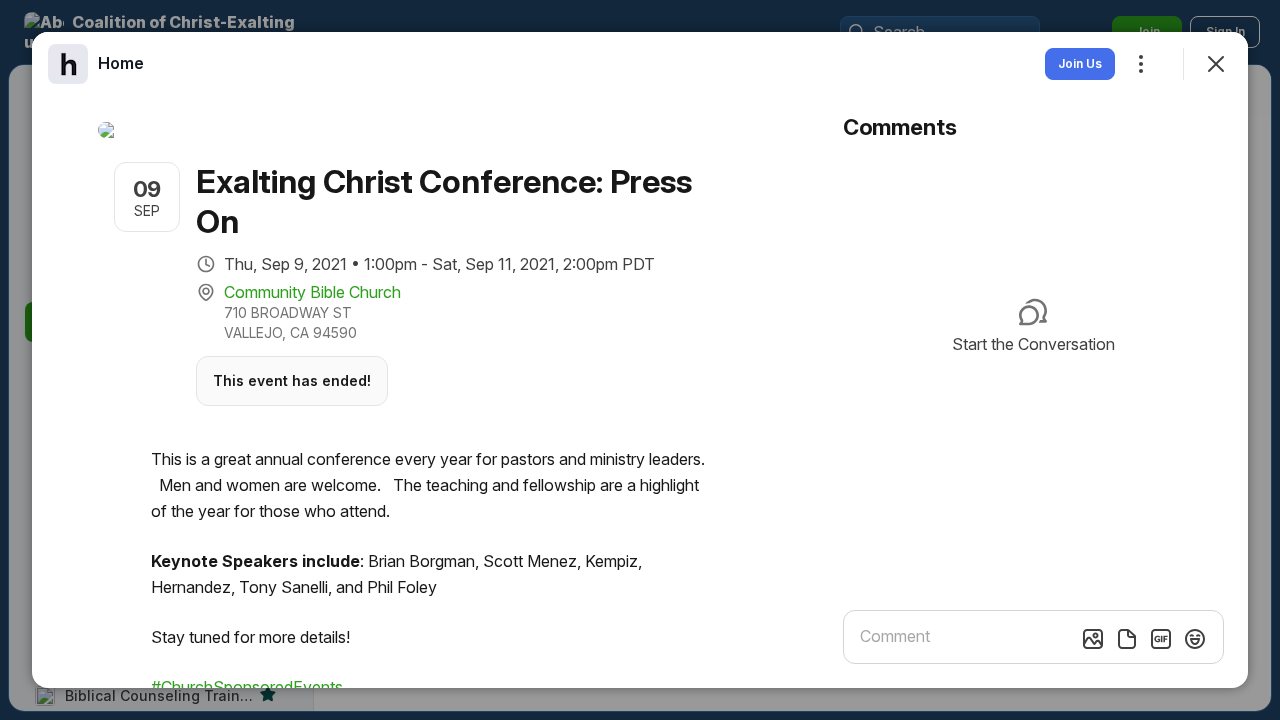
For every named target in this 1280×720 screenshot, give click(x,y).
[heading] (121, 63)
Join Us (1080, 63)
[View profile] (68, 64)
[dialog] (640, 360)
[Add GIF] (1161, 639)
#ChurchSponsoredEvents (247, 687)
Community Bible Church (312, 292)
